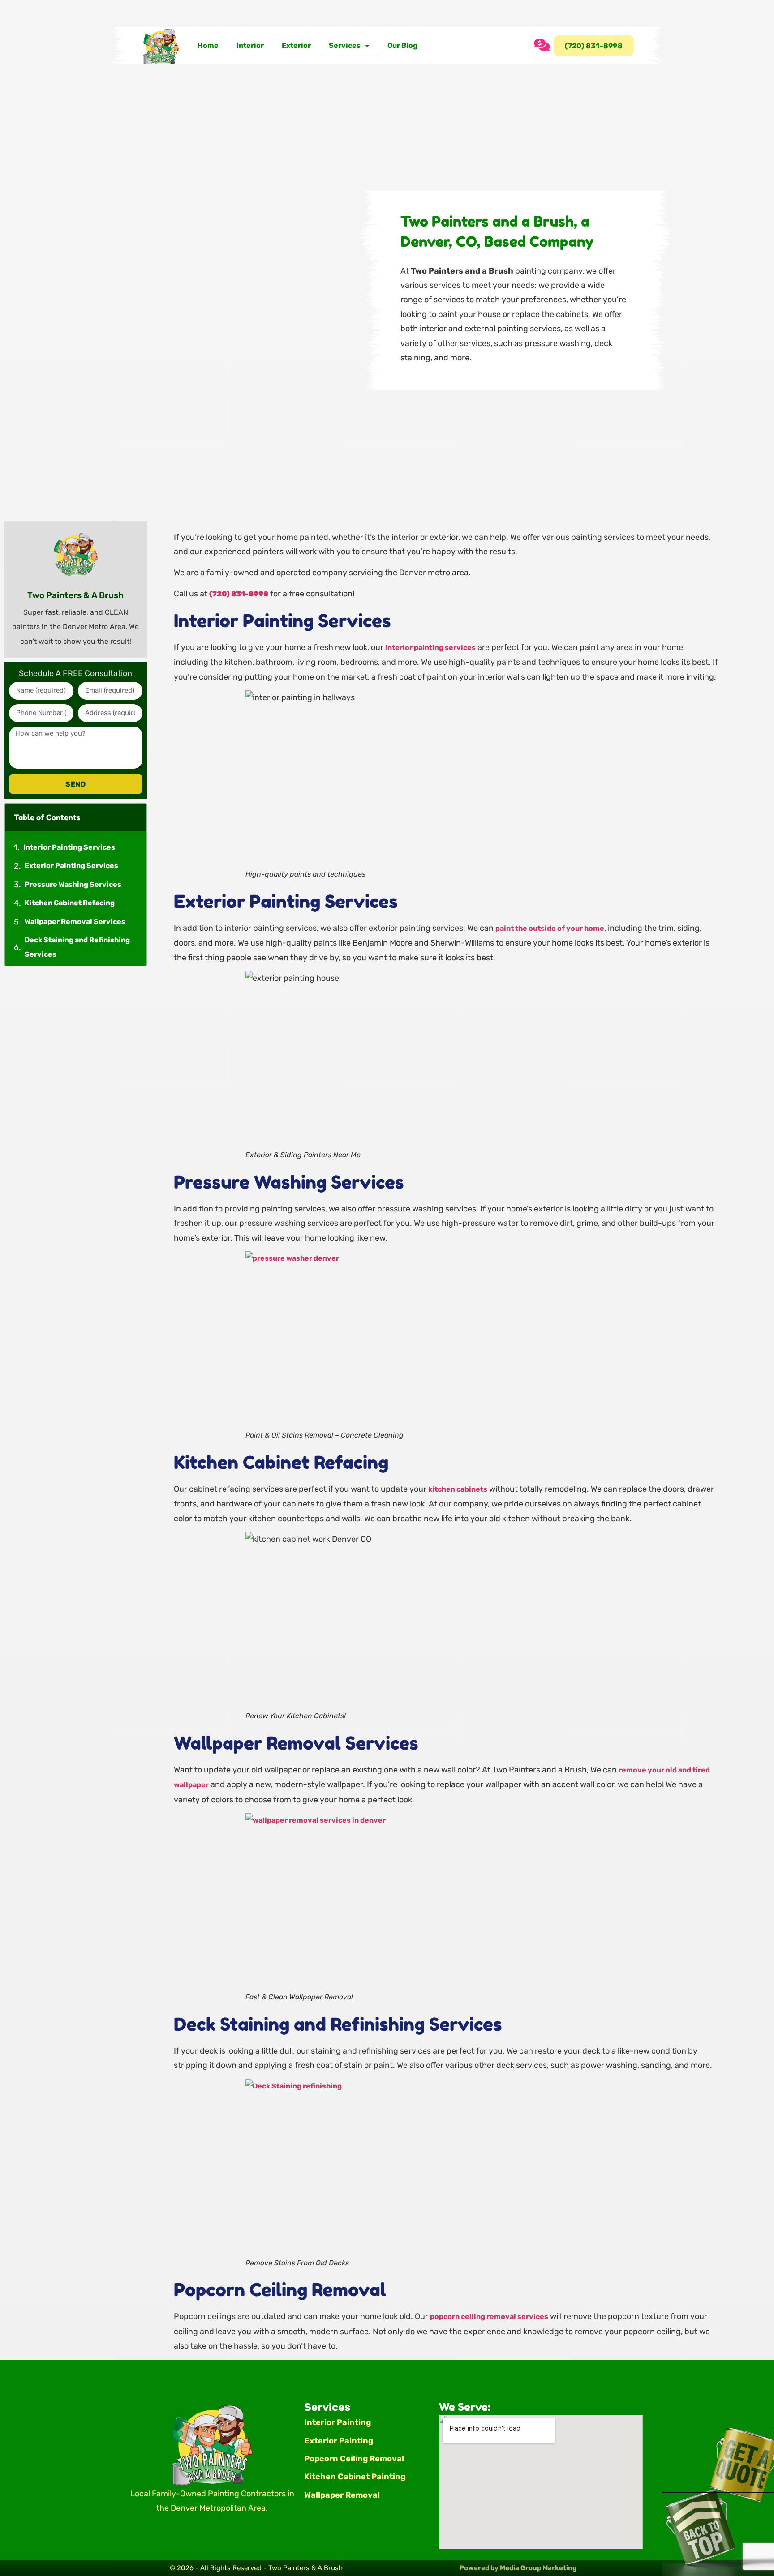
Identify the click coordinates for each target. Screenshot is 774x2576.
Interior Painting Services (69, 847)
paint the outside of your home (550, 928)
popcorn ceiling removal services (489, 2317)
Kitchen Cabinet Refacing (70, 903)
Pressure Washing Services (73, 884)
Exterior (296, 45)
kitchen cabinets (458, 1489)
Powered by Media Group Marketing (518, 2568)
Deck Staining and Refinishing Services (77, 947)
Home (208, 45)
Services (345, 45)
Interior (250, 45)
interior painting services (430, 648)
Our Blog (402, 45)
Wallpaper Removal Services (75, 922)
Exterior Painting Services (71, 866)
